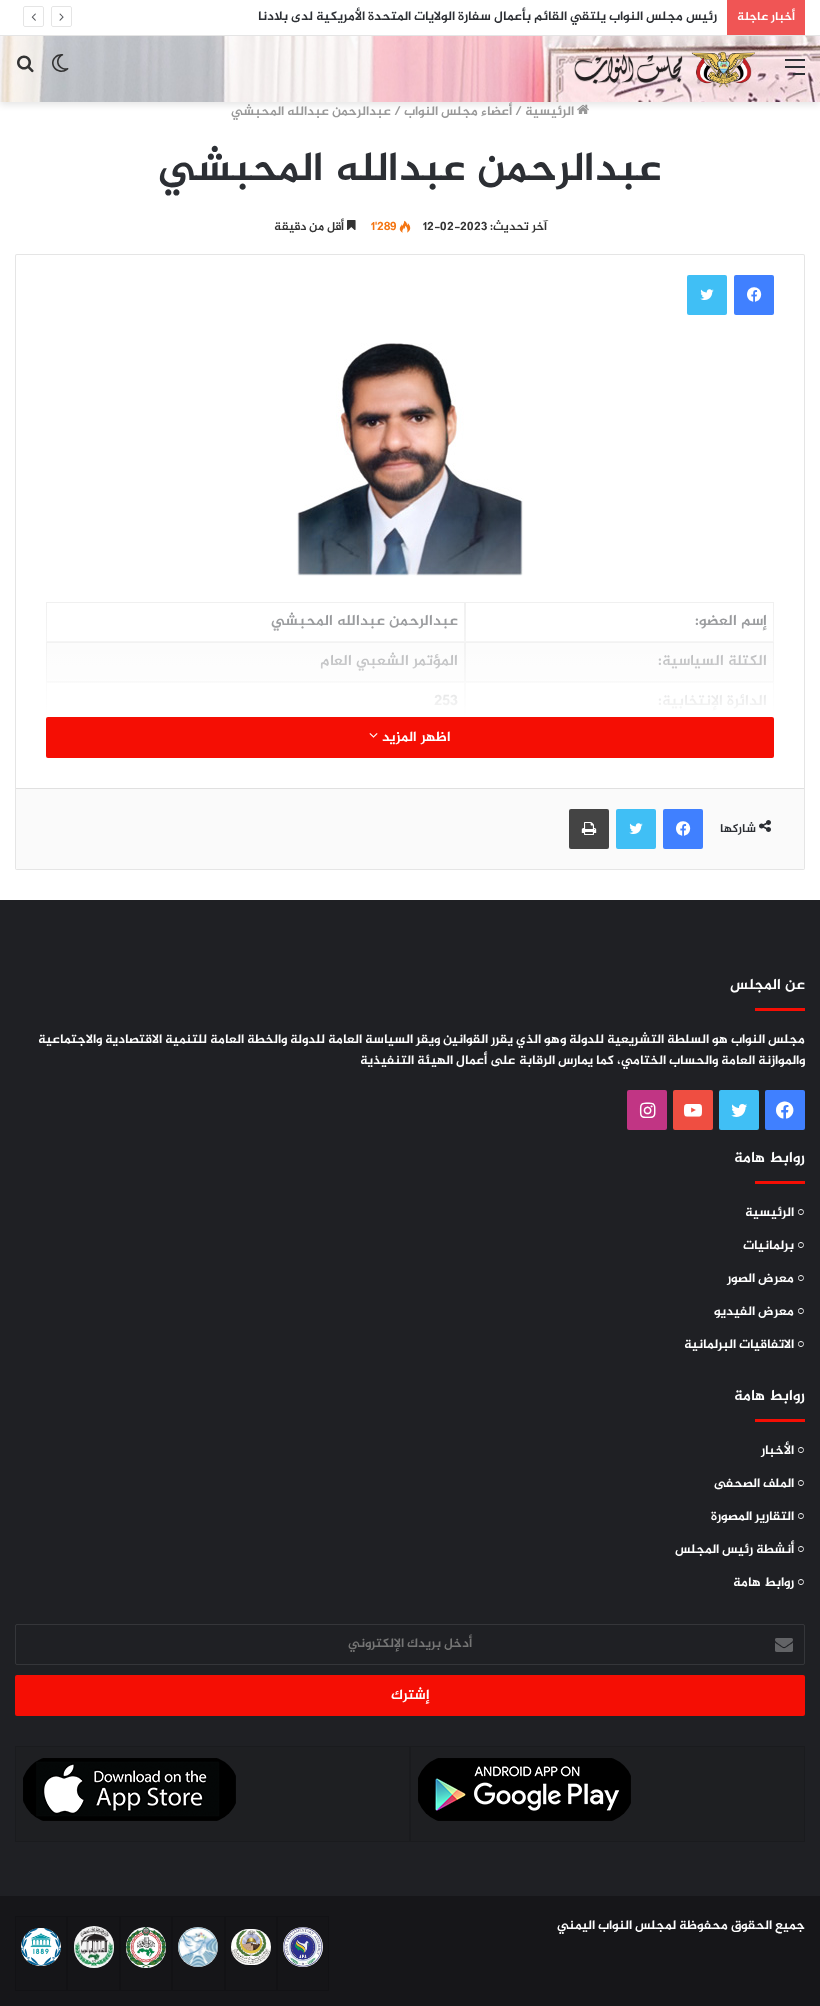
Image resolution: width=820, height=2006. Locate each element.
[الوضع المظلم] (60, 76)
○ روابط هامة (769, 1583)
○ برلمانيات (774, 1246)
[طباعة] (589, 829)
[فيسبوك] (754, 295)
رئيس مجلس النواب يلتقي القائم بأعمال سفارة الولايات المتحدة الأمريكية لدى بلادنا (487, 17)
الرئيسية (551, 112)
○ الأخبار (783, 1451)
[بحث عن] (25, 76)
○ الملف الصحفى (759, 1484)
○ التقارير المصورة (758, 1517)
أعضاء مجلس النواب (458, 112)
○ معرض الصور (766, 1279)
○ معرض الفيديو (759, 1312)
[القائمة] (795, 76)
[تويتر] (707, 295)
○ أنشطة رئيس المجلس (740, 1550)
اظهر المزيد (414, 737)
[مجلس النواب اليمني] (662, 69)
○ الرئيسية (775, 1213)
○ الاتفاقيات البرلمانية (744, 1345)
